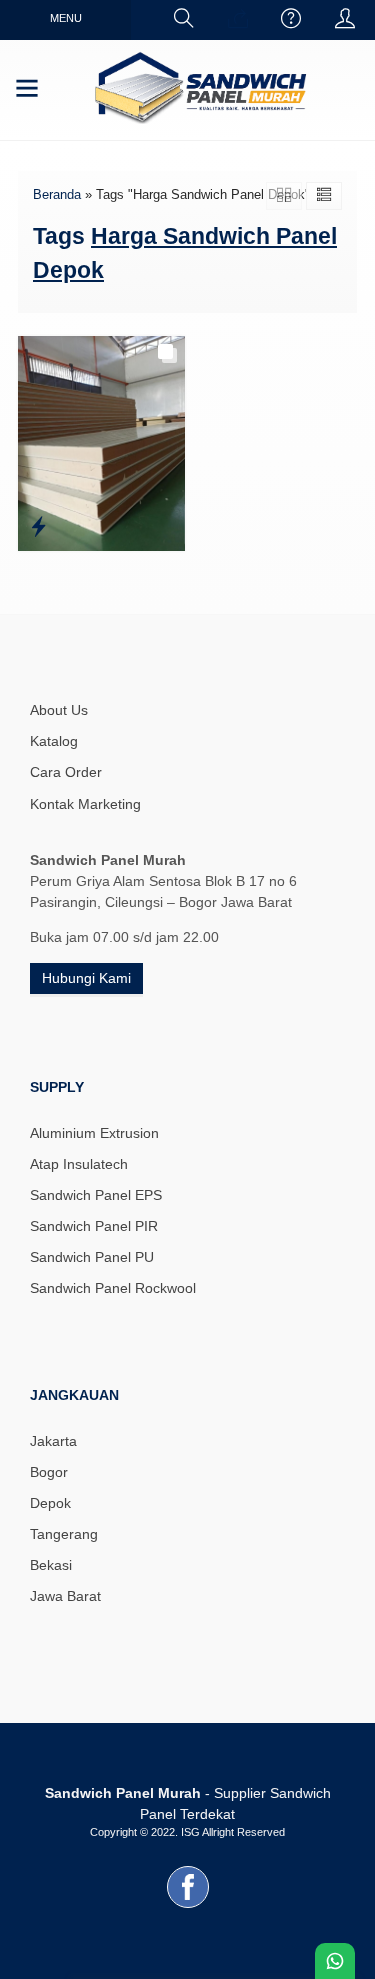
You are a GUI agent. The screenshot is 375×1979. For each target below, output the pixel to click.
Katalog (54, 741)
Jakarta (53, 1441)
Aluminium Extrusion (94, 1133)
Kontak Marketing (85, 804)
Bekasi (51, 1565)
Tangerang (64, 1534)
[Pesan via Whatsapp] (238, 20)
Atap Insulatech (79, 1164)
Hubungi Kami (86, 978)
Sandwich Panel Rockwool (113, 1288)
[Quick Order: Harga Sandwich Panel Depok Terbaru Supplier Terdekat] (38, 527)
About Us (59, 710)
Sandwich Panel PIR (94, 1226)
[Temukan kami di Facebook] (188, 1908)
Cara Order (66, 772)
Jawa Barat (65, 1596)
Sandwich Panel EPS (96, 1195)
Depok (50, 1503)
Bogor (49, 1472)
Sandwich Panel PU (92, 1257)
